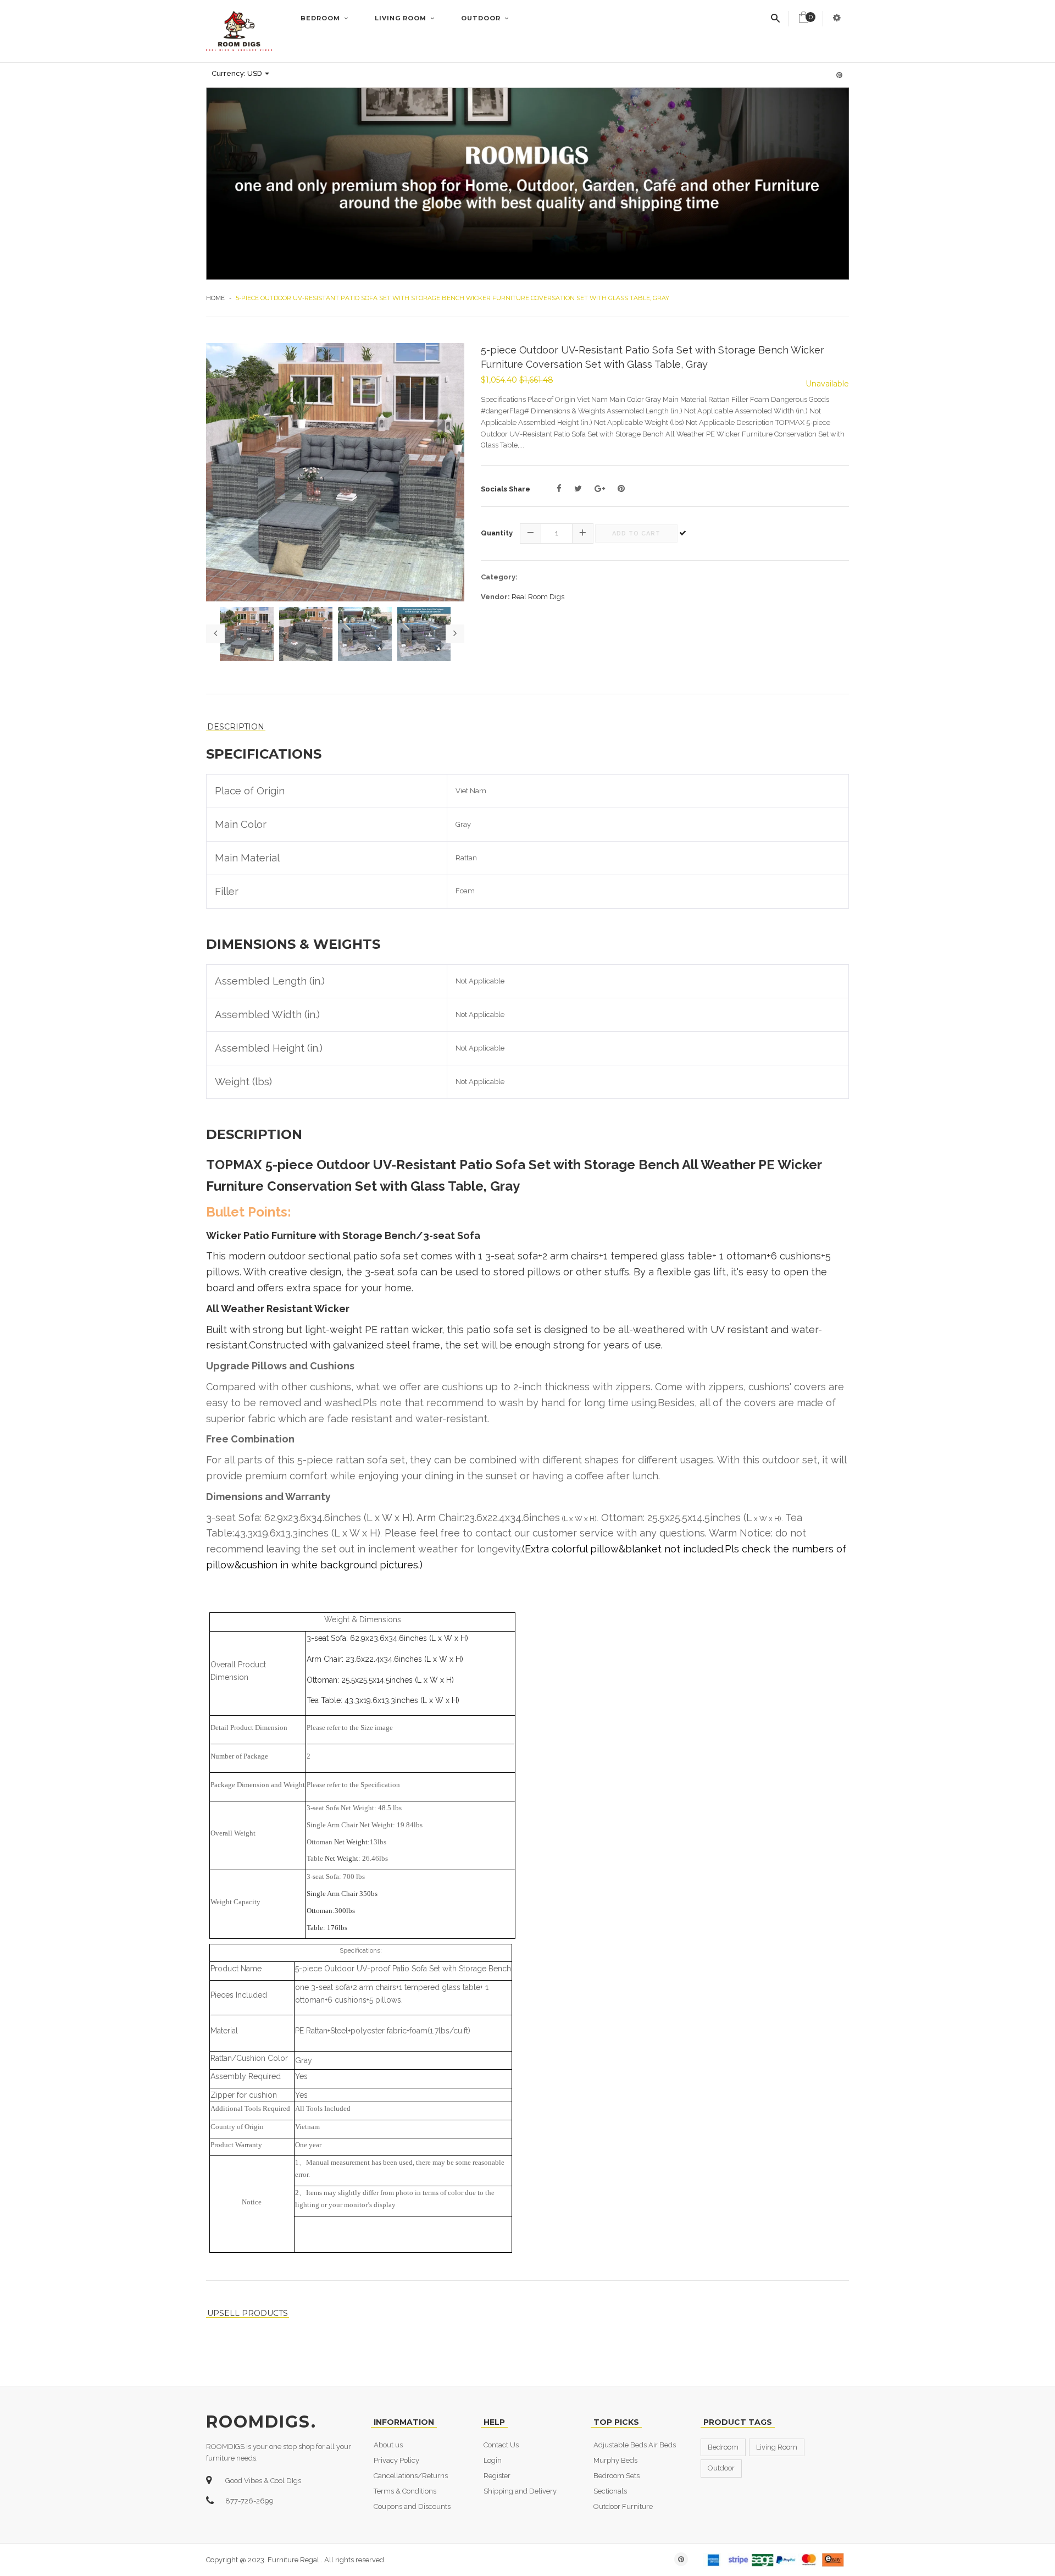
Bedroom (321, 18)
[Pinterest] (621, 489)
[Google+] (600, 489)
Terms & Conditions (405, 2491)
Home (215, 298)
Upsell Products (248, 2314)
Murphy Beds (615, 2460)
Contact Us (501, 2445)
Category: (499, 577)
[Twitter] (578, 489)
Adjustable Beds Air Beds (635, 2445)
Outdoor (482, 18)
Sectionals (610, 2491)
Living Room (402, 18)
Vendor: (495, 597)
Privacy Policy (396, 2460)
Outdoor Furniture (623, 2506)
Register (497, 2476)
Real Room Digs (538, 597)
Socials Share (506, 489)
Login (493, 2460)
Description (236, 727)
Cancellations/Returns (411, 2476)
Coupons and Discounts (412, 2506)
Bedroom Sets (617, 2476)
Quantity (497, 533)
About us (388, 2445)
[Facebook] (559, 489)
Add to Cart (636, 534)
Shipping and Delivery (520, 2491)
